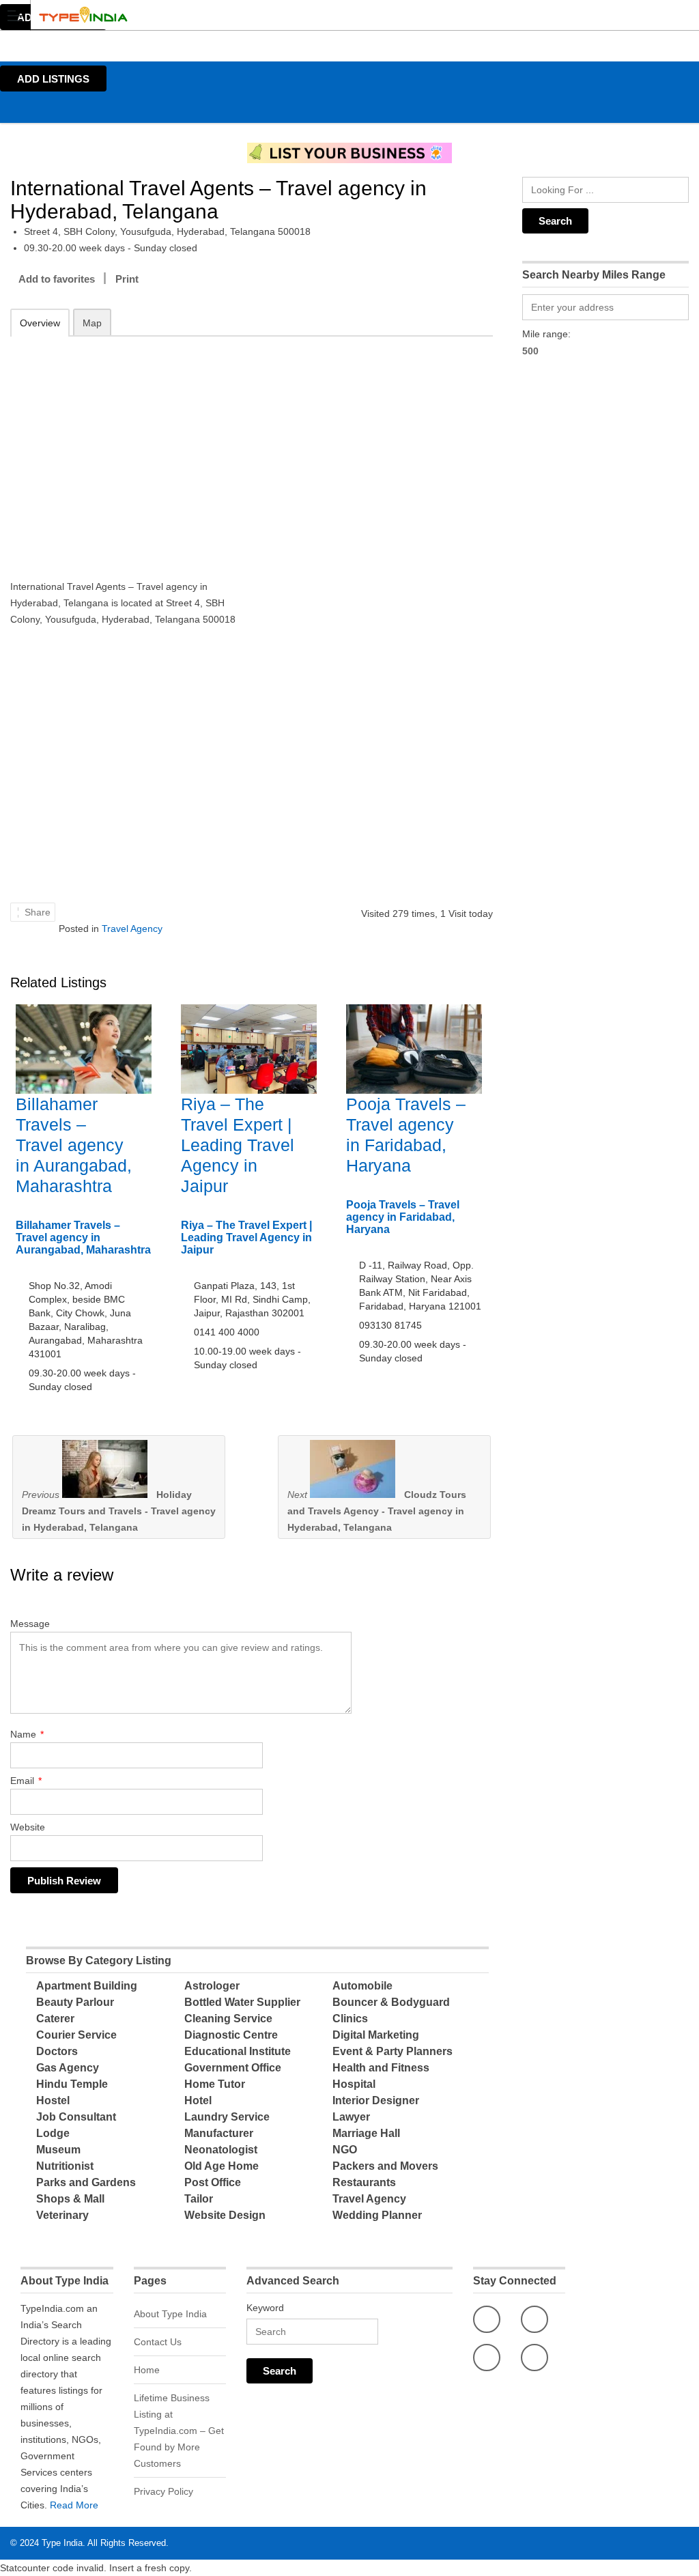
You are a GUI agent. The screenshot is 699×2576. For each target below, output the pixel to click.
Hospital (354, 2084)
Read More (74, 2505)
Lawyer (351, 2117)
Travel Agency (132, 929)
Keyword (265, 2308)
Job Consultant (76, 2117)
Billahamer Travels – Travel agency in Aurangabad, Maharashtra (74, 1145)
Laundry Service (227, 2117)
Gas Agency (68, 2068)
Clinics (350, 2019)
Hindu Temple (72, 2084)
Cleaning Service (228, 2019)
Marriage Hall (366, 2133)
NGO (345, 2150)
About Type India (170, 2314)
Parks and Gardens (86, 2182)
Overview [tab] (40, 323)
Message (30, 1624)
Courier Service (76, 2035)
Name (27, 1734)
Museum (58, 2150)
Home (147, 2370)
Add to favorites (57, 279)
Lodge (53, 2133)
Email (26, 1781)
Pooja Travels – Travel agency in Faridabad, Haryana (403, 1217)
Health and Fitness (381, 2068)
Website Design (225, 2215)
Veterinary (62, 2215)
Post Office (213, 2182)
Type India (62, 2543)
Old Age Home (222, 2166)
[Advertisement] (126, 449)
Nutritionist (65, 2166)
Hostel (53, 2100)
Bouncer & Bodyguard (391, 2002)
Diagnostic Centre (231, 2035)
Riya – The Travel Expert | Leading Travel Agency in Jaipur (238, 1145)
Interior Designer (376, 2100)
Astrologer (212, 1986)
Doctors (57, 2051)
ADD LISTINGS (53, 79)
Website (28, 1827)
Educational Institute (238, 2051)
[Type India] (337, 15)
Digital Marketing (376, 2035)
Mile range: (546, 334)
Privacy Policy (163, 2491)
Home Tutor (215, 2084)
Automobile (362, 1986)
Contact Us (158, 2342)
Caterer (55, 2019)
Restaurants (364, 2182)
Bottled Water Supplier (242, 2002)
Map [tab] (92, 323)
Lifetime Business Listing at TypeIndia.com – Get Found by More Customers (179, 2431)
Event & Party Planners (393, 2051)
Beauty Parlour (75, 2002)
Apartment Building (87, 1986)
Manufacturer (219, 2133)
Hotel (198, 2100)
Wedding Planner (377, 2215)
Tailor (199, 2199)
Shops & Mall (70, 2199)
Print (127, 279)
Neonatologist (221, 2150)
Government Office (233, 2068)
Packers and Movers (385, 2166)
